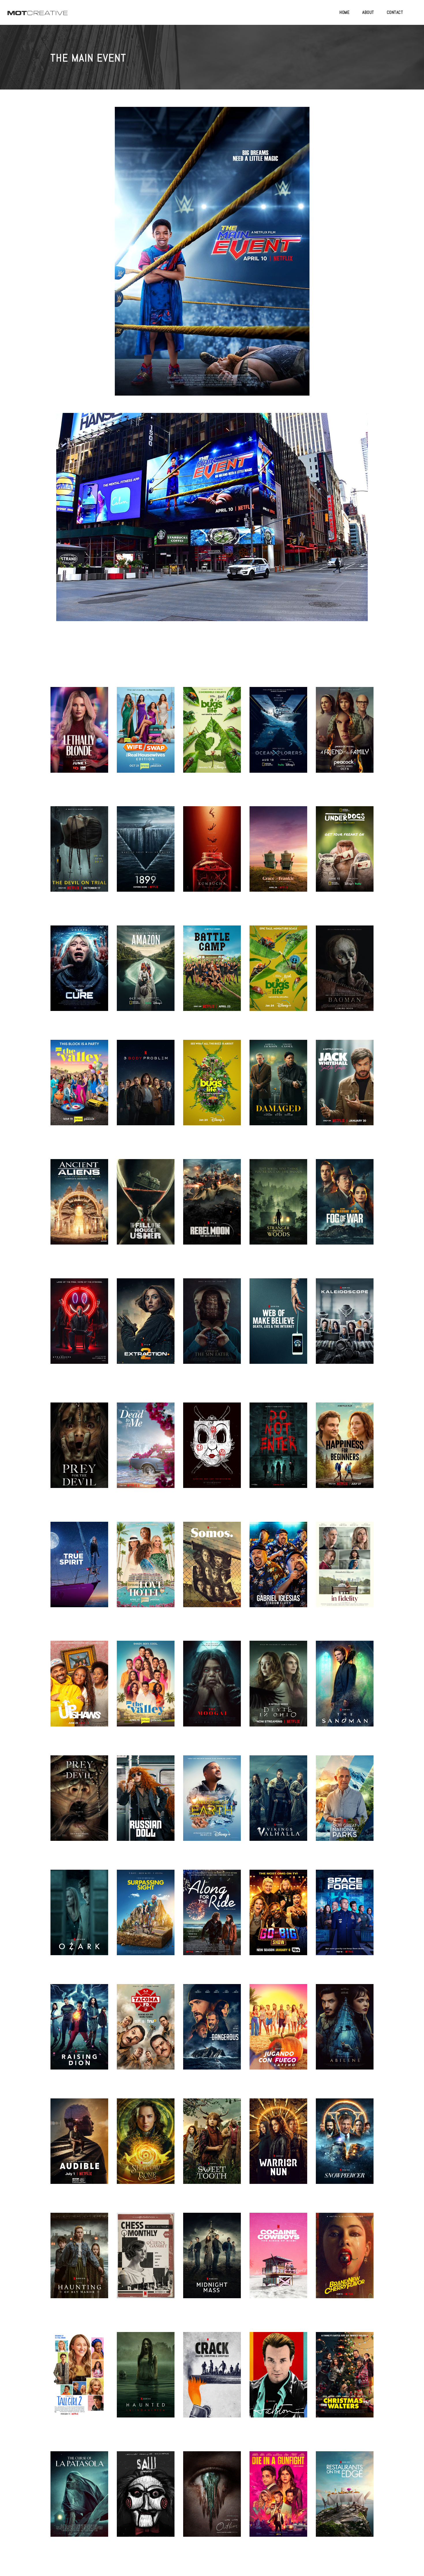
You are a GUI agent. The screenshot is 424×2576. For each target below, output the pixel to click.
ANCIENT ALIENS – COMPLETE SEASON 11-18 (79, 1209)
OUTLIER (212, 2501)
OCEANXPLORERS (278, 737)
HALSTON (278, 2382)
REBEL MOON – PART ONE (212, 1209)
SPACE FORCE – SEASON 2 (345, 1919)
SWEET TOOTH (212, 2148)
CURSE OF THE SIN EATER (212, 1328)
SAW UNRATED (146, 2501)
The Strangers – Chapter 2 (212, 1452)
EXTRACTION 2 (146, 1328)
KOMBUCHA (212, 856)
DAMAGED (278, 1090)
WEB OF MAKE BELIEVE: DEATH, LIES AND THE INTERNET (278, 1328)
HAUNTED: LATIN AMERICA (146, 2382)
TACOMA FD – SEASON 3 (146, 2034)
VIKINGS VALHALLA (278, 1805)
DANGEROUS (212, 2034)
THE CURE (79, 975)
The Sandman (345, 1691)
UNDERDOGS (345, 856)
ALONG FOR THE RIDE (212, 1919)
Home (345, 12)
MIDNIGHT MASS (212, 2263)
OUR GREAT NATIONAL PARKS (345, 1805)
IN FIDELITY (345, 1571)
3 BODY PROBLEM (146, 1090)
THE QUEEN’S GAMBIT (146, 2262)
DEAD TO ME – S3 (146, 1452)
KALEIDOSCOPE (345, 1328)
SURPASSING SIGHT (146, 1919)
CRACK (212, 2382)
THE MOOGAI (212, 1691)
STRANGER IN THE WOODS (278, 1209)
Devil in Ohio (278, 1691)
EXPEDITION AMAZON (146, 975)
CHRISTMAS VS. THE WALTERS (345, 2382)
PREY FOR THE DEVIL (79, 1805)
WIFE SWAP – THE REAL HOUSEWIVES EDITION (146, 737)
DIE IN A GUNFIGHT (278, 2501)
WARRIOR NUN (278, 2148)
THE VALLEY (79, 1090)
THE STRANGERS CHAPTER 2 (79, 1328)
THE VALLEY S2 (146, 1691)
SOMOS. (212, 1571)
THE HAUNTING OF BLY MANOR (79, 2262)
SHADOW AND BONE (146, 2148)
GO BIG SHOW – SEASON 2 (278, 1919)
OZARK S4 (79, 1919)
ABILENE (345, 2034)
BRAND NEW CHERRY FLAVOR (345, 2262)
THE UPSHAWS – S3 (79, 1691)
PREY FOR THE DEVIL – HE (79, 1452)
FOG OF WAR (345, 1209)
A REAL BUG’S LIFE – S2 (212, 737)
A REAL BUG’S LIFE (278, 975)
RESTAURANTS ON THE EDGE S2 (345, 2501)
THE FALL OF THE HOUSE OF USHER (146, 1209)
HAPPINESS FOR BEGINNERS (345, 1452)
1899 (146, 856)
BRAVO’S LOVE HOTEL (146, 1571)
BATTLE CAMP (212, 975)
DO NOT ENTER (278, 1452)
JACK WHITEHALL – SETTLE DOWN (345, 1090)
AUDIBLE (79, 2148)
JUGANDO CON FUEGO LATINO (278, 2034)
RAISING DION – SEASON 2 (79, 2034)
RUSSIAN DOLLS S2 (146, 1805)
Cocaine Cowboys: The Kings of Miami (278, 2262)
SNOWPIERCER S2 (345, 2148)
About (368, 12)
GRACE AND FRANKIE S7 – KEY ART (278, 856)
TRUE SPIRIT (79, 1571)
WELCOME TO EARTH (212, 1805)
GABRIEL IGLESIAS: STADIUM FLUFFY (278, 1571)
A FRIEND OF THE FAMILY (345, 737)
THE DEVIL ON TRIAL (79, 856)
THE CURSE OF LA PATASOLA (79, 2501)
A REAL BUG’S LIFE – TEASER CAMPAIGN (212, 1089)
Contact (395, 12)
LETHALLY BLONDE (79, 737)
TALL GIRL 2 (79, 2382)
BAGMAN (345, 975)
